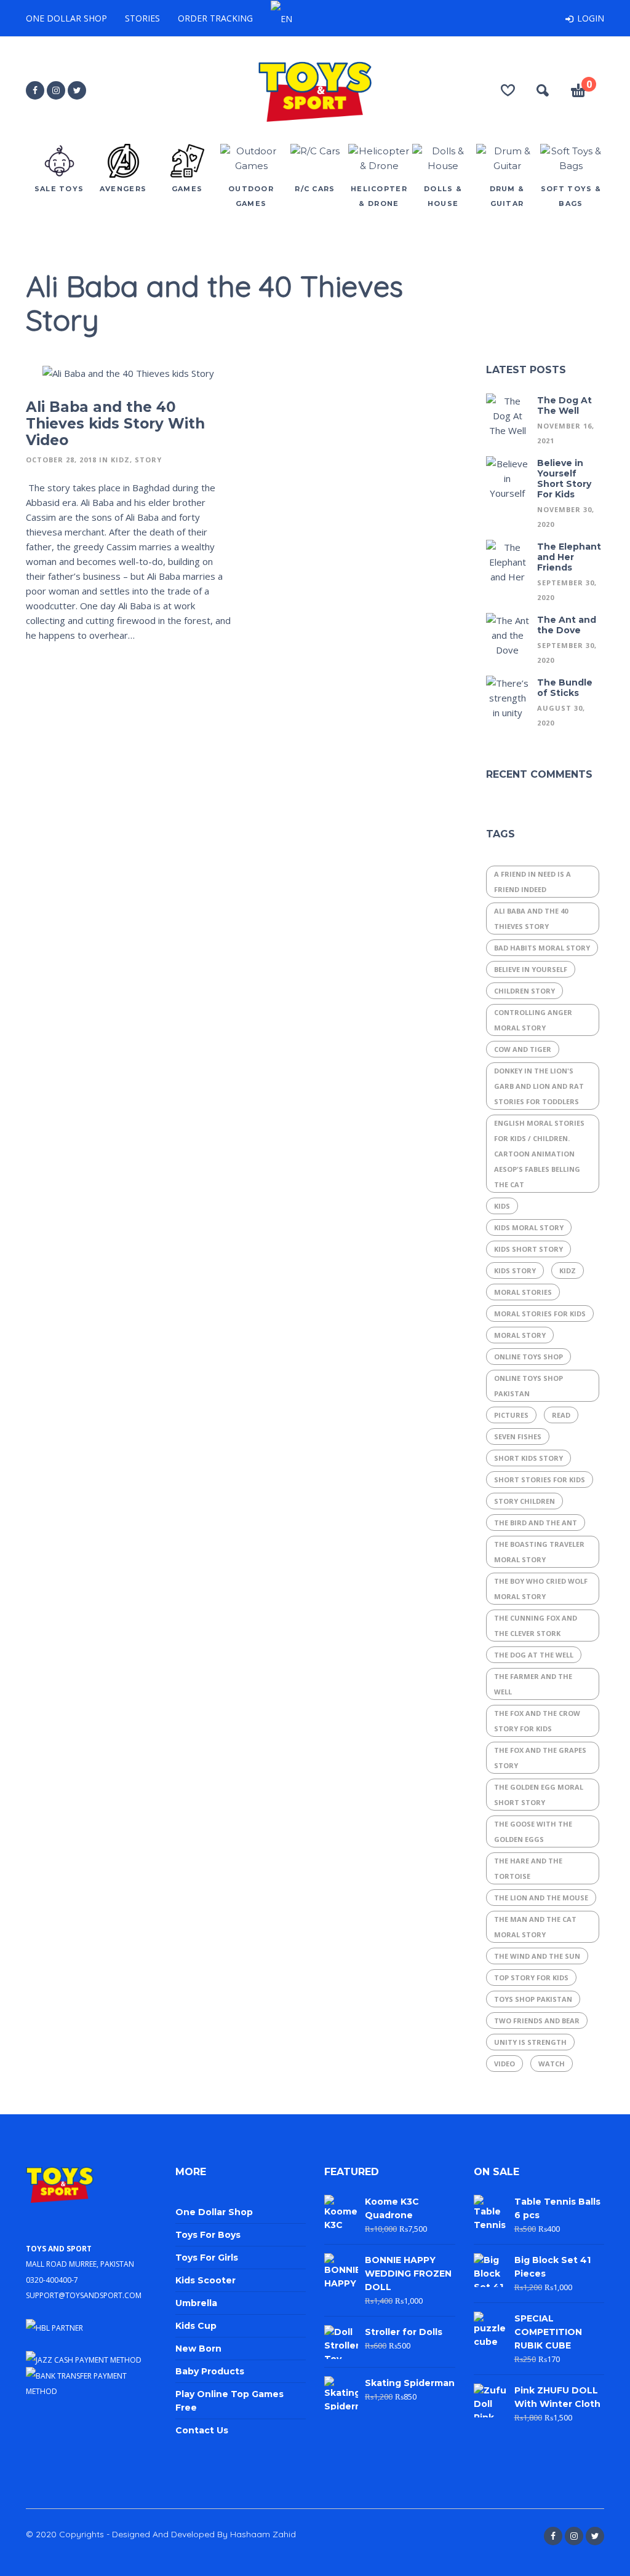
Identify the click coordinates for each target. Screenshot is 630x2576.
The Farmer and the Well (533, 1684)
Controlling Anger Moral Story (533, 1020)
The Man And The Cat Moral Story (535, 1927)
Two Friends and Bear (537, 2021)
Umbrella (196, 2303)
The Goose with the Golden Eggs (533, 1831)
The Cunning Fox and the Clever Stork (536, 1626)
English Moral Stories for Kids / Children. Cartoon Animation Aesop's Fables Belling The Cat (539, 1154)
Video (504, 2064)
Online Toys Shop (528, 1357)
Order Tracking (215, 18)
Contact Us (202, 2430)
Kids (502, 1206)
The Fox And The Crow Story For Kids (537, 1721)
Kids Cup (196, 2326)
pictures (511, 1415)
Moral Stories (523, 1292)
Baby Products (210, 2371)
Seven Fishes (518, 1436)
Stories (142, 18)
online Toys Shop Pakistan (528, 1386)
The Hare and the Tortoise (528, 1868)
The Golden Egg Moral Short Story (539, 1795)
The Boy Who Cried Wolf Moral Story (541, 1589)
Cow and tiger (523, 1049)
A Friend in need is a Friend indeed (532, 882)
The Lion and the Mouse (541, 1898)
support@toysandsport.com (84, 2294)
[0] (578, 92)
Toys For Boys (208, 2235)
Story (148, 460)
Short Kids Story (528, 1458)
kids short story (528, 1249)
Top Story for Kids (531, 1977)
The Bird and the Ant (536, 1523)
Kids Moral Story (529, 1227)
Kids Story (515, 1270)
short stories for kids (540, 1480)
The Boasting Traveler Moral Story (539, 1552)
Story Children (524, 1501)
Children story (524, 991)
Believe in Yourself (531, 969)
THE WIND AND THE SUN (537, 1956)
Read (561, 1415)
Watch (552, 2064)
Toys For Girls (207, 2258)
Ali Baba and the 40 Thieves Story (531, 919)
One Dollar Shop (66, 18)
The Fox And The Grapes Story (540, 1758)
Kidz (120, 460)
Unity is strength (530, 2042)
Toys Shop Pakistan (533, 1999)
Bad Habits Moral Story (542, 948)
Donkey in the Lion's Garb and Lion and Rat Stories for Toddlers (539, 1086)
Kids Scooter (205, 2280)
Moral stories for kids (540, 1314)
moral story (520, 1335)
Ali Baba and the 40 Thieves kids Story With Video (115, 424)
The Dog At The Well (534, 1655)
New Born (198, 2349)
